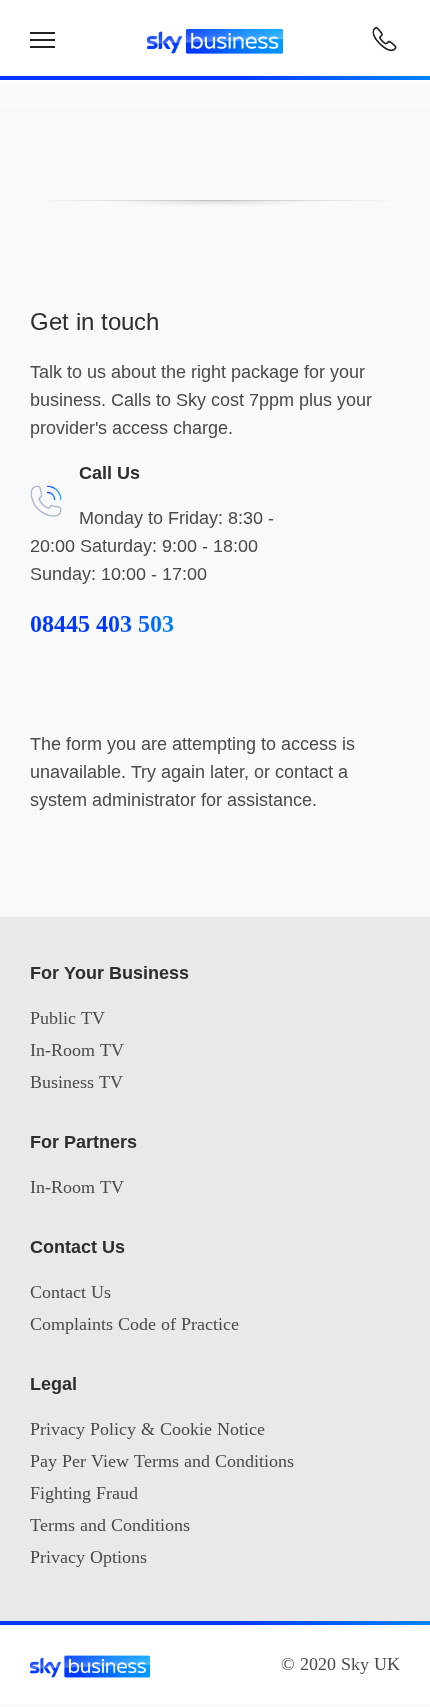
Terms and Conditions (110, 1525)
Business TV (76, 1082)
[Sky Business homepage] (215, 33)
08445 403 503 (102, 624)
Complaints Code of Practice (134, 1324)
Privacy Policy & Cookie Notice (147, 1429)
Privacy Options (88, 1557)
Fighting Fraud (84, 1493)
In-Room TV (77, 1050)
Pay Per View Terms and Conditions (162, 1461)
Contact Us (70, 1292)
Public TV (67, 1018)
